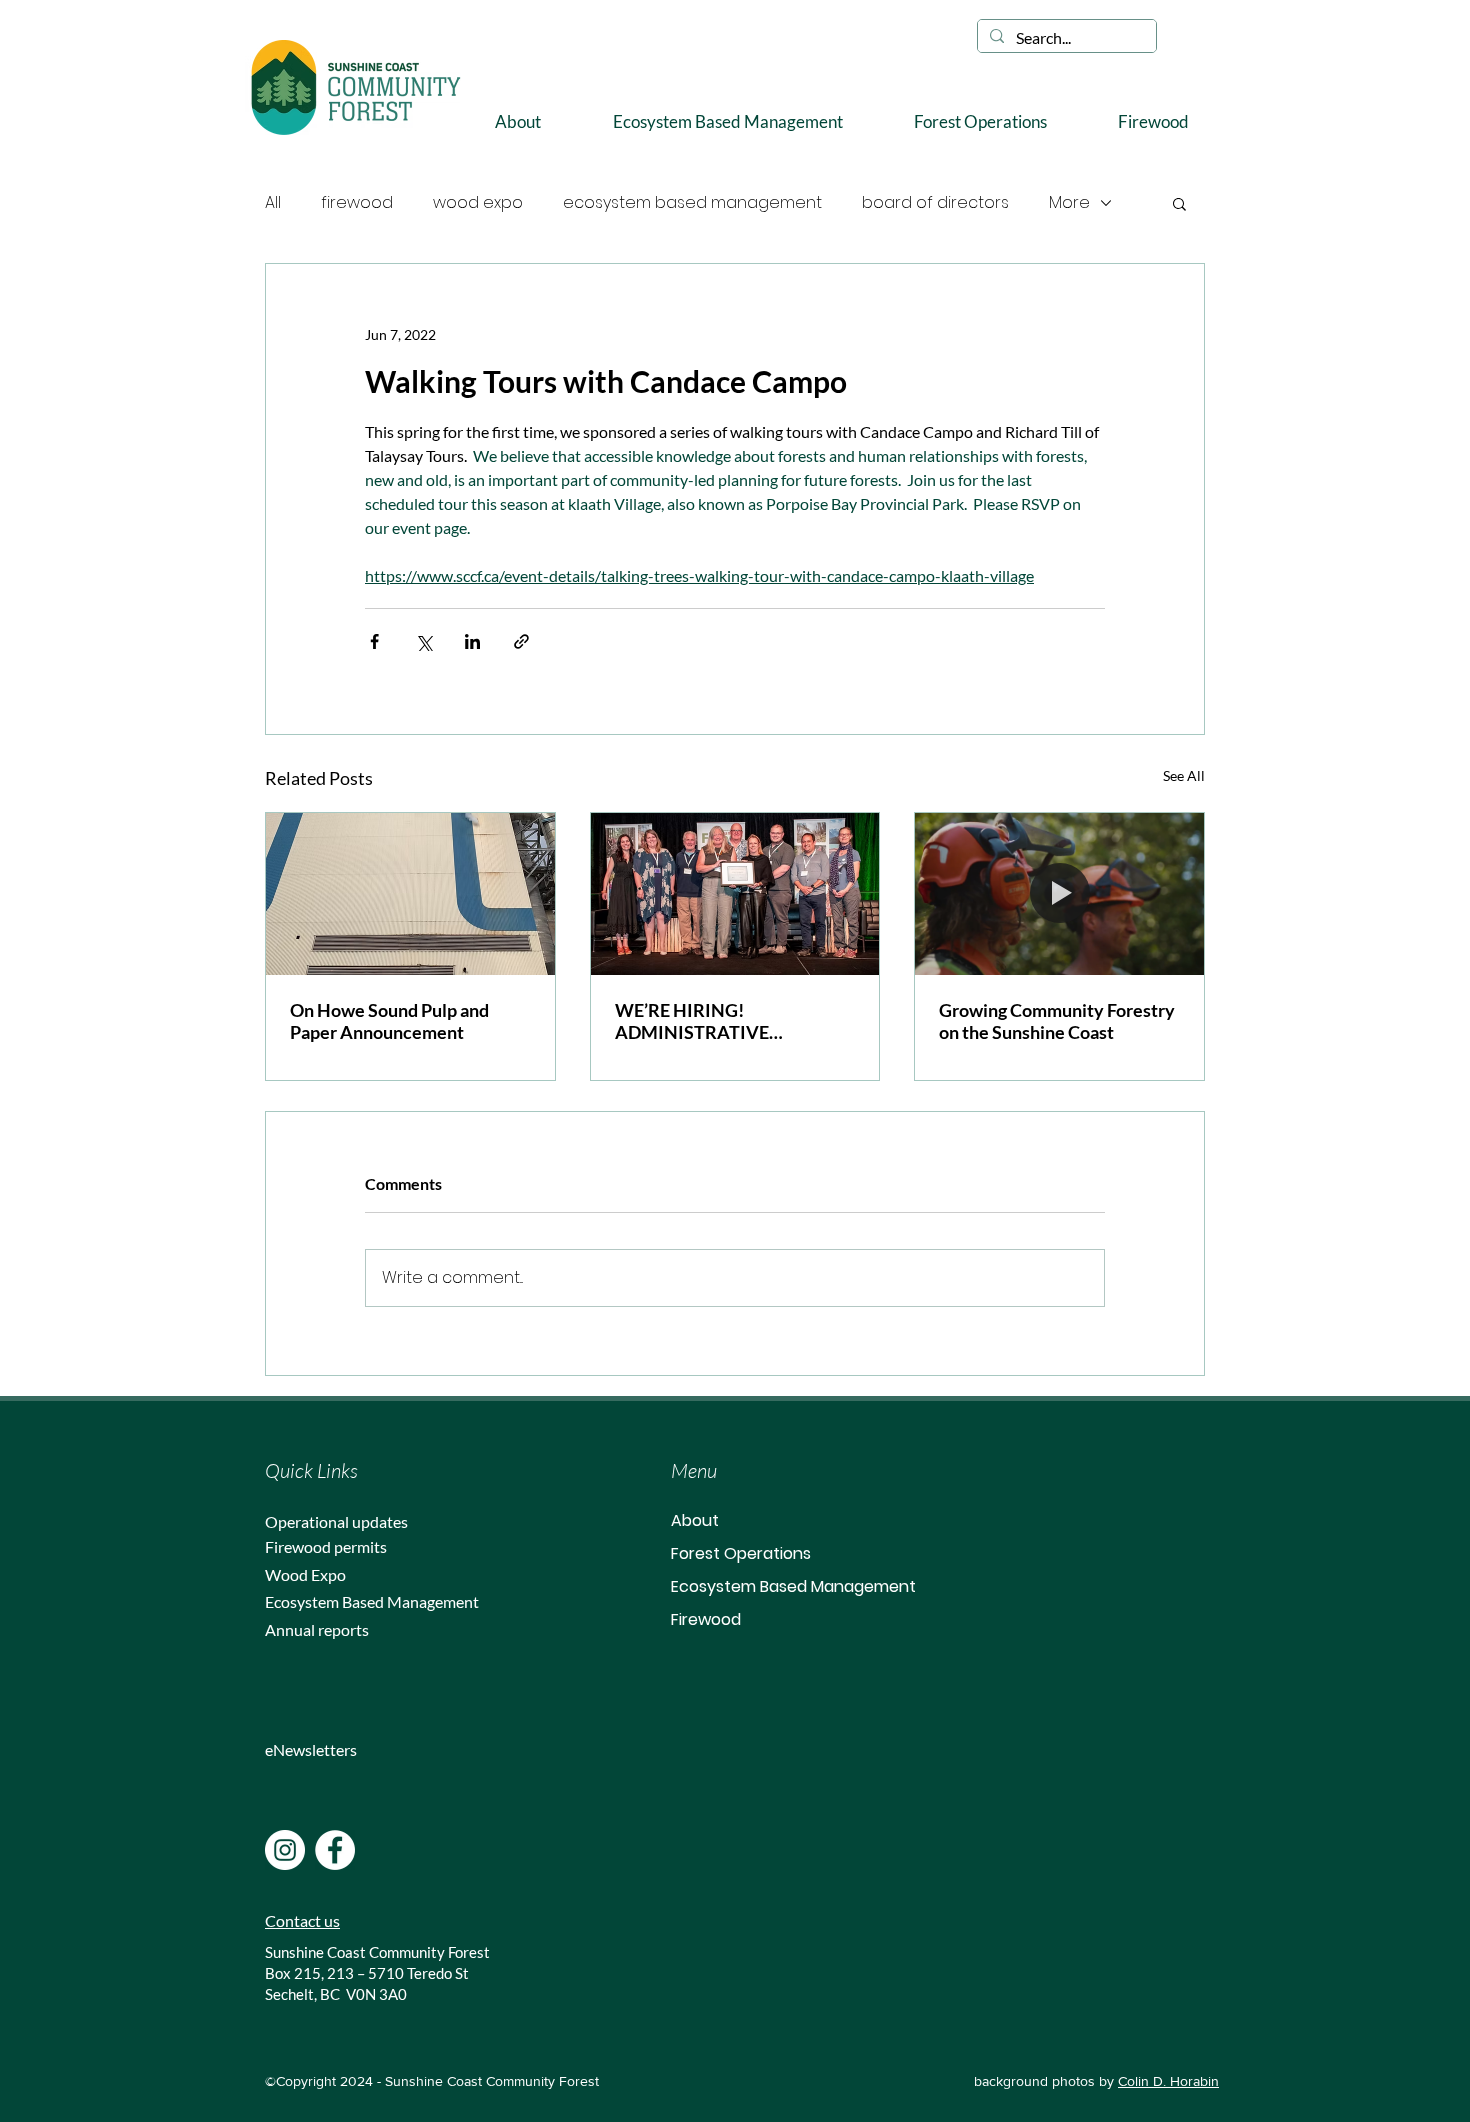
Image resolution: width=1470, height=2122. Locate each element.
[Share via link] (521, 641)
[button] (518, 121)
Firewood (706, 1619)
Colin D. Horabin (1168, 2081)
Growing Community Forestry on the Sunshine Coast (1057, 1021)
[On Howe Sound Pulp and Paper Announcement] (410, 894)
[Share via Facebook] (374, 641)
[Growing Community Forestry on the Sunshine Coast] (1059, 894)
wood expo (478, 202)
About (695, 1520)
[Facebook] (335, 1850)
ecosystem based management (692, 202)
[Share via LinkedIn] (472, 641)
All (273, 202)
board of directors (935, 202)
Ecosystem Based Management (793, 1586)
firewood (357, 202)
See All (1184, 775)
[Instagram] (285, 1850)
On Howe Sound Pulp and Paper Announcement (389, 1021)
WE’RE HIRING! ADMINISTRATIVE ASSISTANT (692, 1021)
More (1069, 202)
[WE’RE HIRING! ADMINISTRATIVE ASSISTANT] (735, 894)
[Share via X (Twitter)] (423, 641)
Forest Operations (741, 1553)
